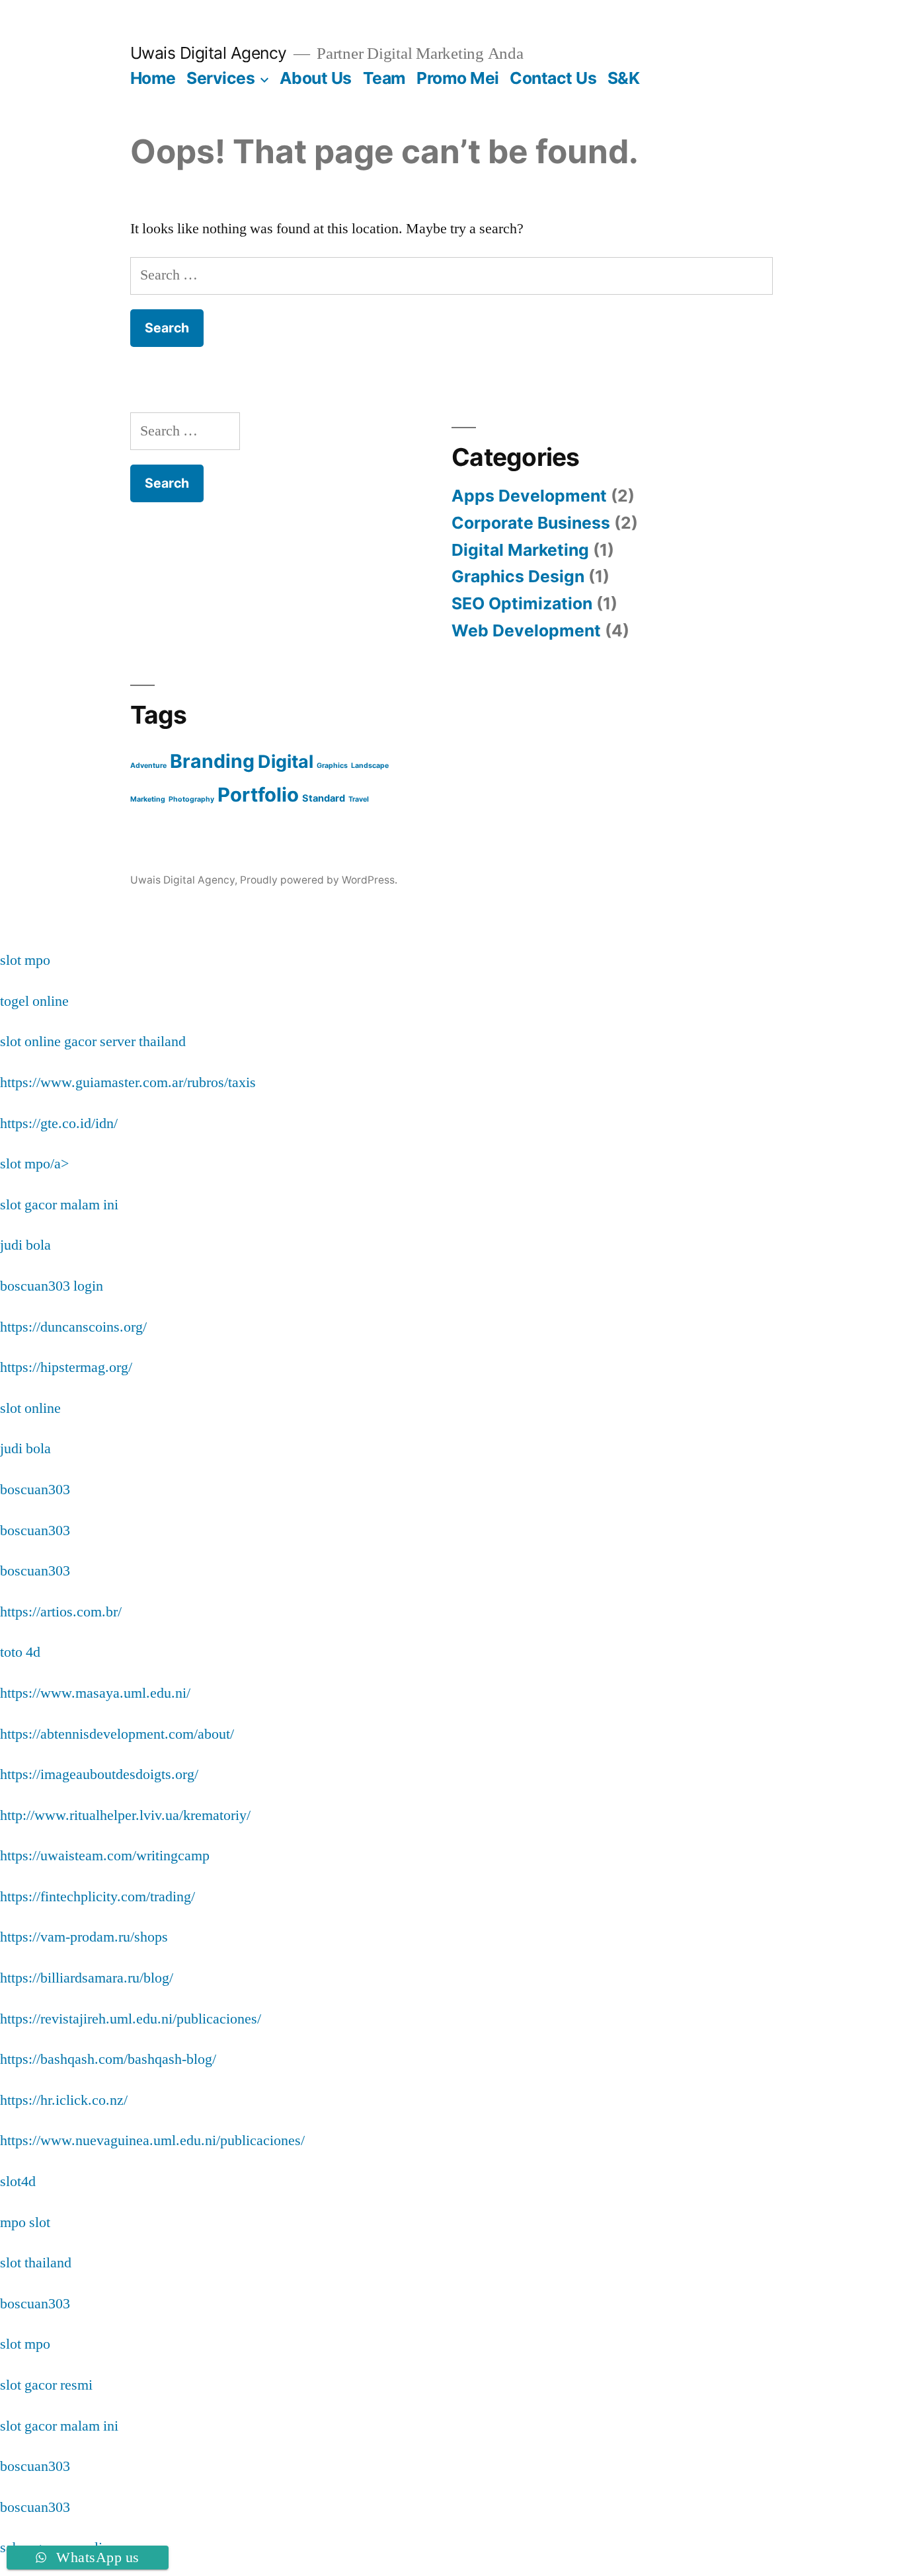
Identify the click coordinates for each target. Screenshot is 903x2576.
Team (384, 78)
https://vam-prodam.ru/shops (84, 1937)
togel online (34, 1001)
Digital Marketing (520, 550)
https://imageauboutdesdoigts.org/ (99, 1774)
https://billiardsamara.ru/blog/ (87, 1978)
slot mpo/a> (34, 1164)
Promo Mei (458, 78)
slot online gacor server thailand (93, 1042)
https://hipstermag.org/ (66, 1367)
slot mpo (25, 960)
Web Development (526, 630)
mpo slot (25, 2222)
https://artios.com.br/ (61, 1612)
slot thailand (36, 2263)
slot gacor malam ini (59, 1205)
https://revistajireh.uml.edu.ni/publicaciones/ (131, 2019)
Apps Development (529, 496)
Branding (212, 761)
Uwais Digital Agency (209, 53)
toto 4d (20, 1652)
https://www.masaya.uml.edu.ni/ (95, 1693)
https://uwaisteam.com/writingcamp (105, 1856)
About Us (316, 78)
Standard (324, 798)
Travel (359, 799)
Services (220, 78)
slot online (30, 1408)
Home (153, 78)
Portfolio (258, 795)
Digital (286, 761)
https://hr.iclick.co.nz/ (64, 2100)
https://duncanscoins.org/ (73, 1327)
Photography (191, 799)
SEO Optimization (522, 603)
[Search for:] (452, 275)
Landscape (370, 766)
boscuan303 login (52, 1286)
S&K (624, 78)
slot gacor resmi (46, 2385)
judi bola (25, 1245)
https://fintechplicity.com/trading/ (98, 1897)
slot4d (18, 2181)
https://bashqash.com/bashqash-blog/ (108, 2059)
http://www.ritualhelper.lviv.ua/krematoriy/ (125, 1815)
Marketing (148, 799)
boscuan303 (35, 1490)
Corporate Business (531, 523)
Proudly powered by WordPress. (319, 880)
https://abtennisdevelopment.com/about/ (117, 1734)
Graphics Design (518, 576)
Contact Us (553, 78)
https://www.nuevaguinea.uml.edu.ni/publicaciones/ (152, 2140)
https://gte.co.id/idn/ (59, 1123)
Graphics (332, 766)
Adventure (148, 766)
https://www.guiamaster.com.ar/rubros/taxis (128, 1082)
